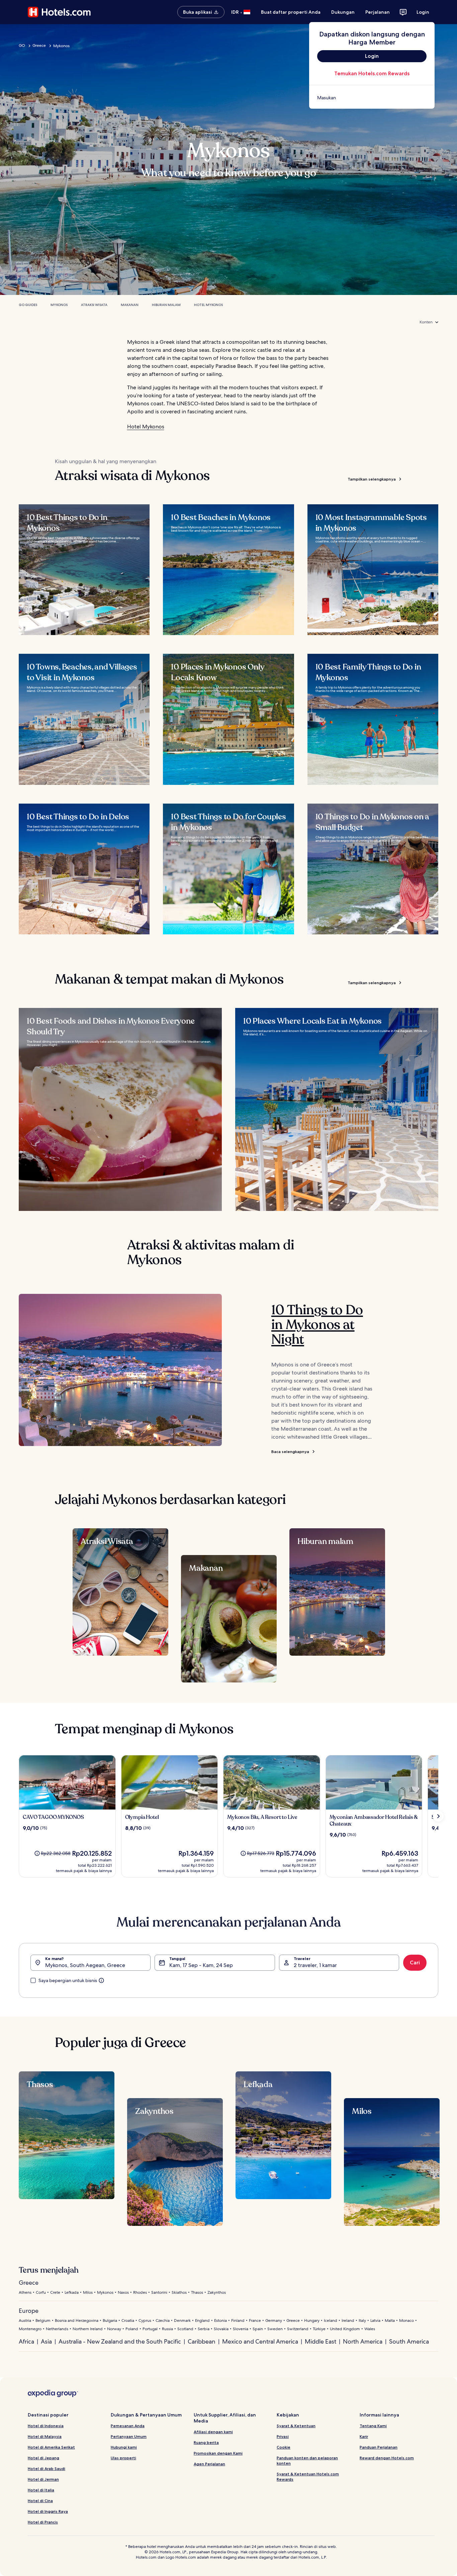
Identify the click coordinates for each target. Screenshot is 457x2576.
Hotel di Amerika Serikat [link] (51, 2447)
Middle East (321, 2341)
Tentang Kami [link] (373, 2426)
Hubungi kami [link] (124, 2447)
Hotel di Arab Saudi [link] (47, 2468)
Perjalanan (378, 12)
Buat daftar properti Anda (291, 12)
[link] (372, 98)
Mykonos (59, 305)
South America (409, 2341)
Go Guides (28, 305)
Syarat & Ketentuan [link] (296, 2426)
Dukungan (343, 12)
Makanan (130, 305)
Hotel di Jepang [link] (43, 2458)
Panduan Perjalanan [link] (379, 2447)
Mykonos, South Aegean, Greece (85, 1965)
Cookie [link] (284, 2447)
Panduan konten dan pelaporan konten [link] (307, 2460)
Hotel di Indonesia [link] (46, 2426)
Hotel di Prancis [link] (43, 2522)
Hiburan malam (166, 305)
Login (423, 12)
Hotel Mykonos (208, 305)
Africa (26, 2341)
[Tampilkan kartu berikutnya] (438, 1816)
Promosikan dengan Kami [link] (218, 2453)
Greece (39, 45)
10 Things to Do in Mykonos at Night (317, 1325)
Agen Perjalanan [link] (209, 2464)
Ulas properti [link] (123, 2458)
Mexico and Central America (260, 2341)
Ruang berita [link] (206, 2442)
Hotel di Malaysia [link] (45, 2436)
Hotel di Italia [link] (41, 2490)
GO (22, 45)
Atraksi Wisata (94, 305)
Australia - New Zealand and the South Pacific (120, 2341)
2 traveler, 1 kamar (315, 1965)
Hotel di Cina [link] (40, 2501)
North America (363, 2341)
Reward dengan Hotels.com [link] (387, 2458)
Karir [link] (364, 2436)
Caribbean (202, 2341)
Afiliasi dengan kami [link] (213, 2432)
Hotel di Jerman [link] (43, 2479)
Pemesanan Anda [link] (128, 2426)
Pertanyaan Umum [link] (129, 2436)
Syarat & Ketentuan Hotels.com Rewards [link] (308, 2477)
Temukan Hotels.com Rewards (372, 73)
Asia (46, 2341)
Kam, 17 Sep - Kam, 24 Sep (201, 1965)
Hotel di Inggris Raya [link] (48, 2511)
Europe (29, 2311)
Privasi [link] (283, 2436)
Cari (415, 1963)
